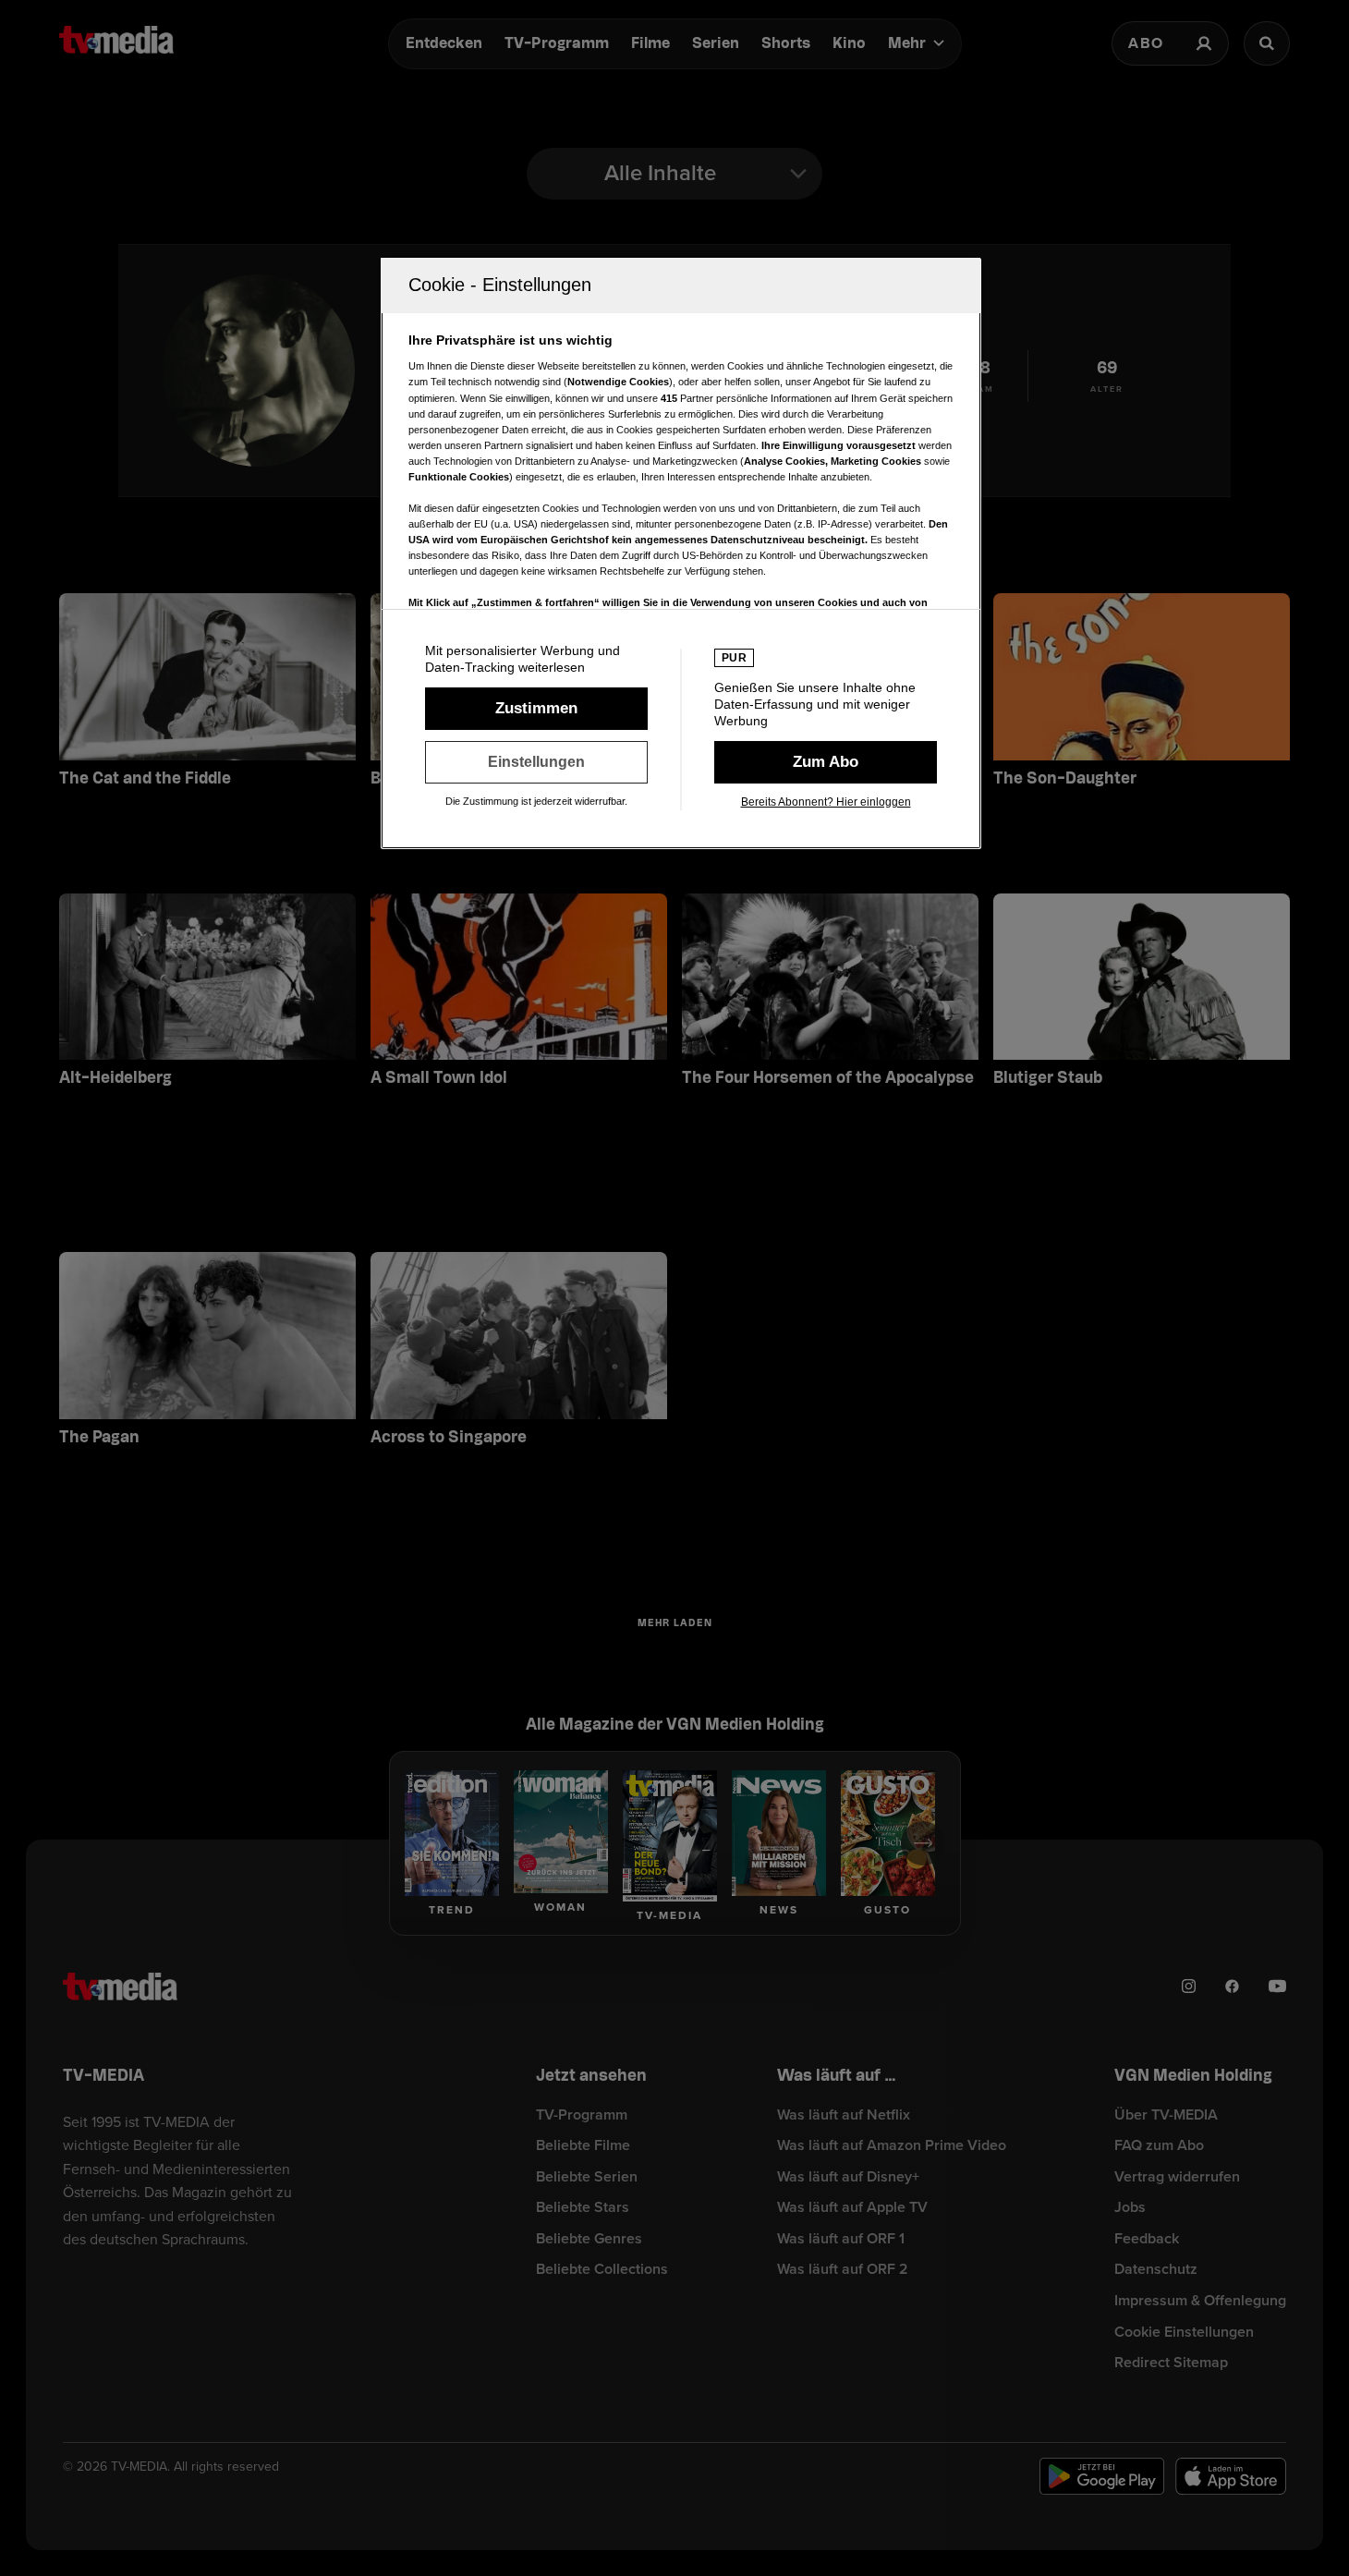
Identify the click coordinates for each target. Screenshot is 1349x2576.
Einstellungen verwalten (536, 762)
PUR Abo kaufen (826, 762)
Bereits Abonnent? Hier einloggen (826, 802)
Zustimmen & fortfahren (536, 709)
